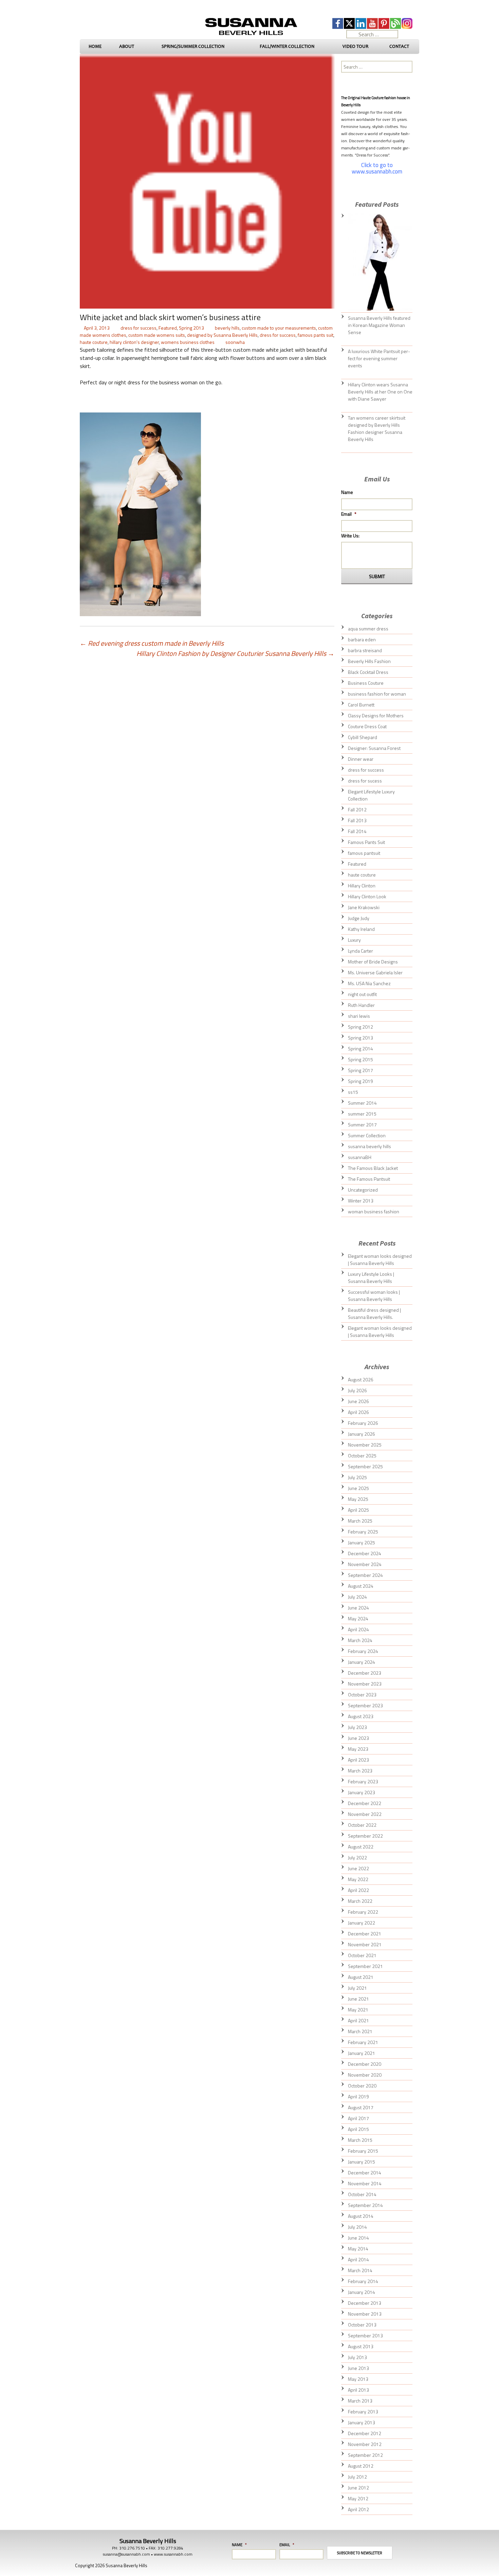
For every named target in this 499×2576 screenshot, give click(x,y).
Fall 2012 (357, 809)
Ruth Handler (361, 1005)
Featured (168, 328)
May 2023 (358, 1749)
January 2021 (362, 2053)
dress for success (138, 328)
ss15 (353, 1092)
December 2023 (365, 1673)
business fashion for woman (377, 694)
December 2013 (365, 2303)
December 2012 (365, 2433)
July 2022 (357, 1857)
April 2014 (358, 2259)
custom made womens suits (157, 335)
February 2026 (363, 1423)
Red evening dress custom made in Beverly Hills (152, 643)
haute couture (94, 342)
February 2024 (363, 1651)
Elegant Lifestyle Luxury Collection (371, 795)
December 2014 (365, 2173)
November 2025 (365, 1445)
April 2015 (358, 2129)
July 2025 (357, 1477)
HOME (95, 46)
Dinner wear (361, 759)
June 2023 (358, 1738)
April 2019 (358, 2096)
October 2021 (362, 1955)
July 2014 (357, 2227)
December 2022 (365, 1803)
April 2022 (358, 1890)
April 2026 (358, 1412)
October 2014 (362, 2194)
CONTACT (399, 46)
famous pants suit (316, 335)
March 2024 (360, 1640)
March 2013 (360, 2401)
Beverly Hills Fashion (369, 661)
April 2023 (358, 1760)
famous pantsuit (364, 853)
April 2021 (358, 2020)
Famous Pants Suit (366, 842)
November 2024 (365, 1564)
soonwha (235, 342)
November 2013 (365, 2314)
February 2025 (363, 1532)
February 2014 (363, 2281)
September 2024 (365, 1575)
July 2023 (357, 1727)
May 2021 (358, 2010)
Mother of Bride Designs (373, 962)
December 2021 (365, 1934)
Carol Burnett (361, 705)
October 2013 (362, 2325)
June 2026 (358, 1401)
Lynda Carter (361, 951)
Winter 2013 (361, 1201)
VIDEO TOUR (355, 46)
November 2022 (365, 1814)
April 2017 (358, 2118)
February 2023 (363, 1781)
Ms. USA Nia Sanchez (369, 983)
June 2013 (358, 2368)
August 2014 (361, 2216)
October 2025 (362, 1456)
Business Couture (366, 683)
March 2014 (360, 2270)
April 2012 (358, 2509)
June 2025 (358, 1488)
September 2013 (365, 2335)
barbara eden (362, 639)
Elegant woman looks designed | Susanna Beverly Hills (380, 1259)
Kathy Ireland (361, 929)
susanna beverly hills (369, 1146)
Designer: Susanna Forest (374, 748)
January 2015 (362, 2162)
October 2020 (362, 2086)
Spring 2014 (361, 1048)
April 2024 (358, 1629)
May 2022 (358, 1879)
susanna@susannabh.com (126, 2554)
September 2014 (365, 2205)
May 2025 (358, 1499)
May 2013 (358, 2379)
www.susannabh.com (173, 2554)
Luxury (354, 940)
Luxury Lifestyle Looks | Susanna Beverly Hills (371, 1277)
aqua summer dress (368, 629)
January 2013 (362, 2422)
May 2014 (358, 2249)
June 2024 (358, 1608)
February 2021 (363, 2042)
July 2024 (357, 1597)
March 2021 (360, 2031)
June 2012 (358, 2488)
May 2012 (358, 2498)
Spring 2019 (361, 1081)
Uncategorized (363, 1190)
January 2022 (362, 1923)
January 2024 (362, 1662)
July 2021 (357, 1988)
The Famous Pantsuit (369, 1179)
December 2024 (365, 1553)
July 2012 (357, 2477)
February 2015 (363, 2151)
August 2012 (361, 2466)
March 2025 (360, 1521)
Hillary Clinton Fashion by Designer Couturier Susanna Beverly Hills (235, 654)
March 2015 (360, 2140)
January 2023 (362, 1792)
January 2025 (362, 1542)
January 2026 (362, 1434)
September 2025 (365, 1466)
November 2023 (365, 1684)
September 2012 (365, 2455)
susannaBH (360, 1157)
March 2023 (360, 1771)
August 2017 (361, 2107)
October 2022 (362, 1825)
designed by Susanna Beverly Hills (222, 335)
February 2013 (363, 2412)
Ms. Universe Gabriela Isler (375, 972)
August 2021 (361, 1977)
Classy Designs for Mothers (376, 715)
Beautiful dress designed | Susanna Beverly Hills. (374, 1313)
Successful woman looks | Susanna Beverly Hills (374, 1295)
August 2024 (361, 1586)
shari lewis (359, 1016)
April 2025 (358, 1510)
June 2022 (358, 1868)
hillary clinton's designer (134, 342)
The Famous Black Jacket (373, 1168)
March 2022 (360, 1901)
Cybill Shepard (363, 737)
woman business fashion (374, 1211)
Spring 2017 (361, 1070)
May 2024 (358, 1618)
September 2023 (365, 1705)
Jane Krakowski (364, 907)
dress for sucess (365, 781)
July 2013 (357, 2357)
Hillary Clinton (362, 886)
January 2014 (362, 2292)
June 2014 (358, 2238)
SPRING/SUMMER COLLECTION (193, 46)
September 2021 (365, 1966)
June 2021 (358, 1999)
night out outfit (362, 994)
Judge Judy (359, 918)
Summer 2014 (362, 1103)
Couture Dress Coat (367, 726)
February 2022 (363, 1912)
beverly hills (227, 328)
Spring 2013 (191, 328)
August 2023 (361, 1716)
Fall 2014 (357, 831)
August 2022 (361, 1847)
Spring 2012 (361, 1027)
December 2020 (365, 2064)
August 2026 (361, 1379)
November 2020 (365, 2075)
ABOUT (127, 46)
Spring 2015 (361, 1059)
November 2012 (365, 2444)
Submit (377, 576)
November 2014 (365, 2183)
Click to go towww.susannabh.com (377, 168)
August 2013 (361, 2346)
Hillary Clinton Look (367, 896)
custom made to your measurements (279, 328)
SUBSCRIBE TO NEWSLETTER (360, 2553)
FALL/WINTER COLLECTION (287, 46)
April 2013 (358, 2390)
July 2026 (357, 1390)
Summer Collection (367, 1135)
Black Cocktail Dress (368, 672)
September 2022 (365, 1836)
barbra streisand (365, 650)
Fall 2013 (357, 820)
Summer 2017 (362, 1125)
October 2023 (362, 1695)
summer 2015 (362, 1114)
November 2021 (365, 1944)
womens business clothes (188, 342)
